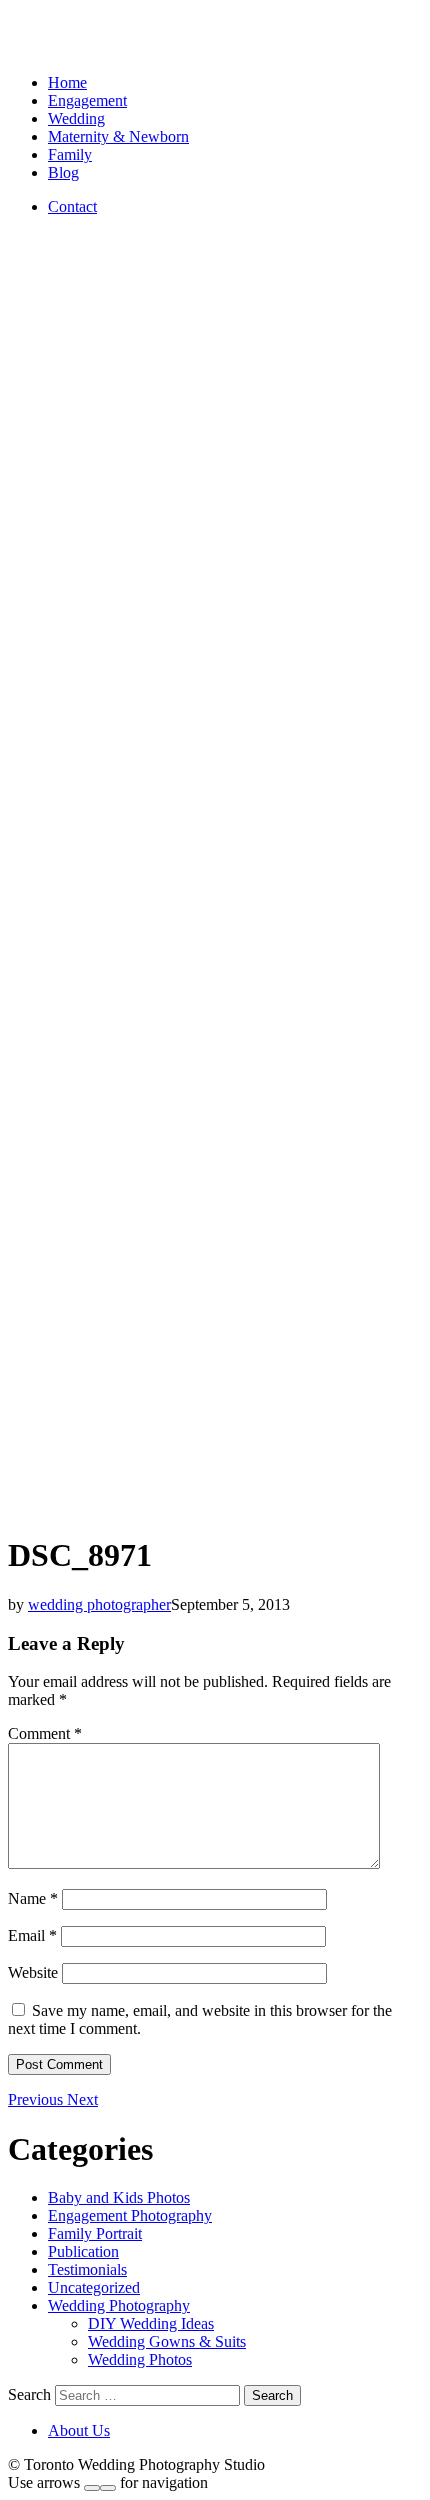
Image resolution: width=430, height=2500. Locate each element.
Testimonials (87, 2269)
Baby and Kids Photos (119, 2197)
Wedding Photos (140, 2359)
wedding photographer (99, 1604)
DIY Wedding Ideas (151, 2323)
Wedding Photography (119, 2305)
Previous (37, 2099)
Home (67, 82)
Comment (45, 1733)
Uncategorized (94, 2287)
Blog (63, 172)
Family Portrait (95, 2233)
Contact (72, 206)
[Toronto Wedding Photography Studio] (31, 48)
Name (33, 1898)
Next (82, 2099)
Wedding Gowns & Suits (167, 2341)
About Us (79, 2430)
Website (33, 1972)
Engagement (87, 100)
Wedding (76, 118)
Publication (83, 2251)
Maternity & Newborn (118, 136)
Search (29, 2394)
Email (32, 1935)
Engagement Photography (130, 2215)
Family (70, 154)
